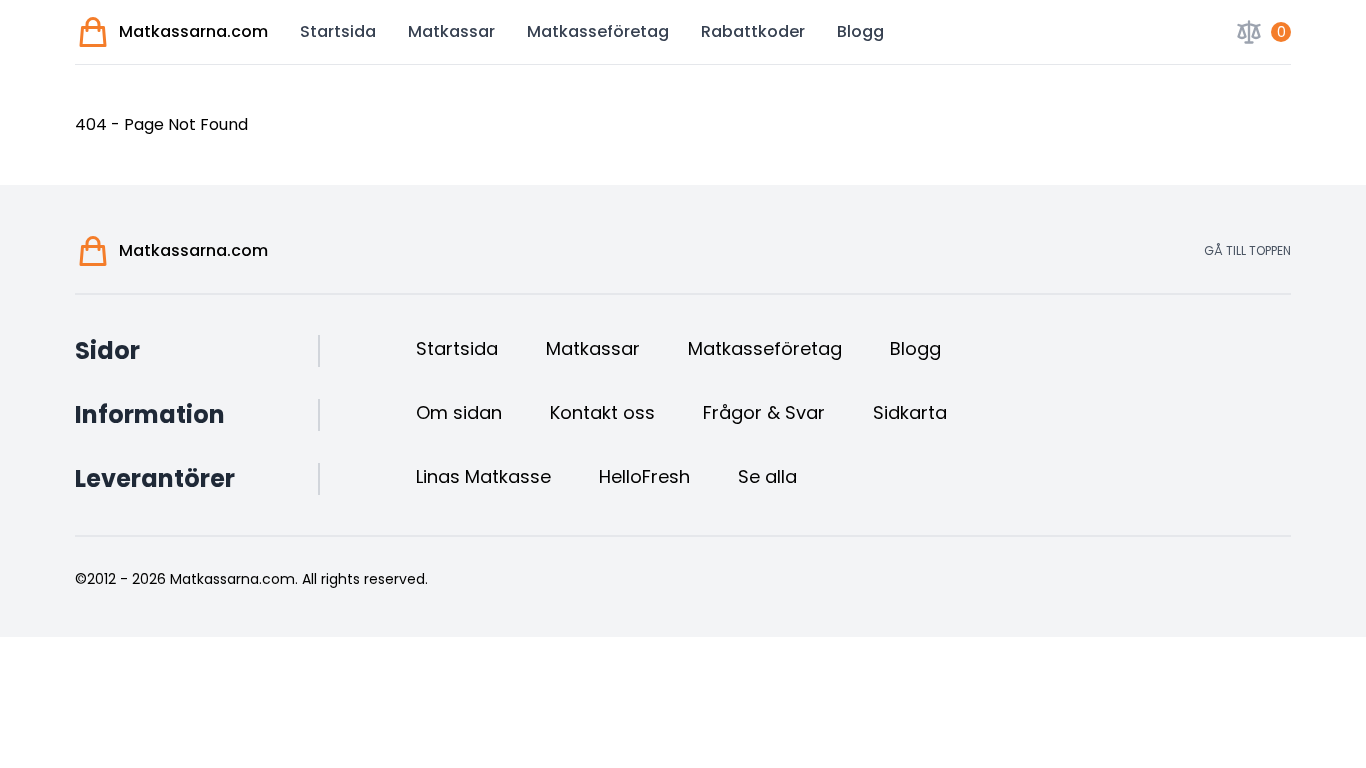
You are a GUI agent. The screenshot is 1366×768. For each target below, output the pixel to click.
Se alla (767, 476)
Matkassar (451, 31)
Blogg (860, 31)
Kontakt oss (602, 412)
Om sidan (459, 412)
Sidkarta (910, 412)
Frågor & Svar (764, 412)
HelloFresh (644, 476)
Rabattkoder (753, 31)
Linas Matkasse (483, 476)
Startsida (338, 31)
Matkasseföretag (598, 31)
